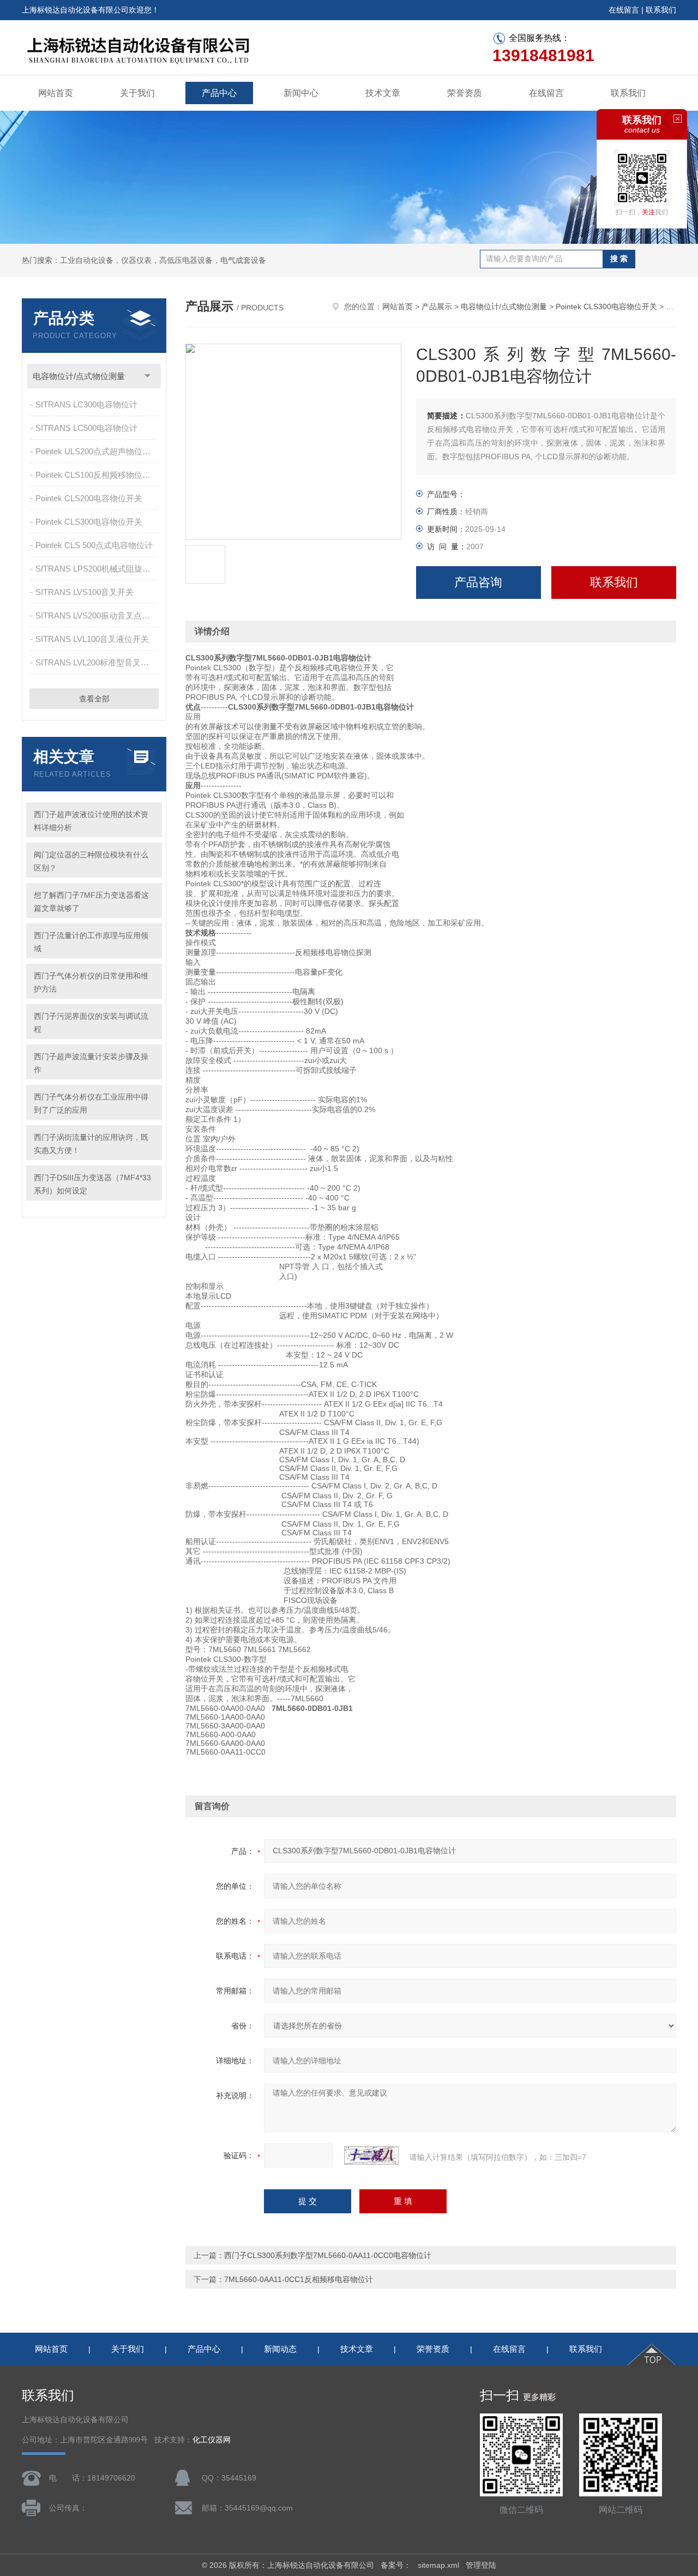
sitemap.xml (438, 2565)
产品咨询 (478, 582)
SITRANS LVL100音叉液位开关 (92, 639)
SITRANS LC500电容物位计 (86, 428)
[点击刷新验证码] (371, 2155)
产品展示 (437, 307)
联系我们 (661, 10)
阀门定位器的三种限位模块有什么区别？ (91, 861)
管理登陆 (481, 2565)
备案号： (396, 2565)
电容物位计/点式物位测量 (79, 376)
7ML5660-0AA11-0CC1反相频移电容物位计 (299, 2279)
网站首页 (56, 93)
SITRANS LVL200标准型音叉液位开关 (98, 662)
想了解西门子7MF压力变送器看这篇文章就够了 (91, 902)
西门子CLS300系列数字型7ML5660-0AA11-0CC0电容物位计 (328, 2255)
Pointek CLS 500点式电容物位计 (94, 545)
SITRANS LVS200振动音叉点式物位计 (98, 616)
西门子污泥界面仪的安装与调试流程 (91, 1023)
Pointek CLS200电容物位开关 (89, 498)
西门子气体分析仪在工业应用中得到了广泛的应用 (91, 1103)
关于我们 (137, 93)
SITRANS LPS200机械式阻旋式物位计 (98, 569)
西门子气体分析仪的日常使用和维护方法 (91, 982)
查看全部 (94, 699)
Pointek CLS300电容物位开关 (89, 522)
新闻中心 (301, 93)
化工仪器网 (212, 2440)
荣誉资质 (465, 93)
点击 (148, 376)
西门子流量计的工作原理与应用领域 (91, 942)
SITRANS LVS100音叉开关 (85, 592)
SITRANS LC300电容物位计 (86, 404)
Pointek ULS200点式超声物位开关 (97, 451)
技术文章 (383, 93)
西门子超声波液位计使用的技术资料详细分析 (91, 821)
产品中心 (219, 93)
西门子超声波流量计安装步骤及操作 (91, 1063)
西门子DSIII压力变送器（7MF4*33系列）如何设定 (92, 1184)
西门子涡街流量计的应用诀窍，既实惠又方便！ (91, 1144)
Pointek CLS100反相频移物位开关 (97, 475)
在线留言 (624, 10)
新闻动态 (280, 2349)
